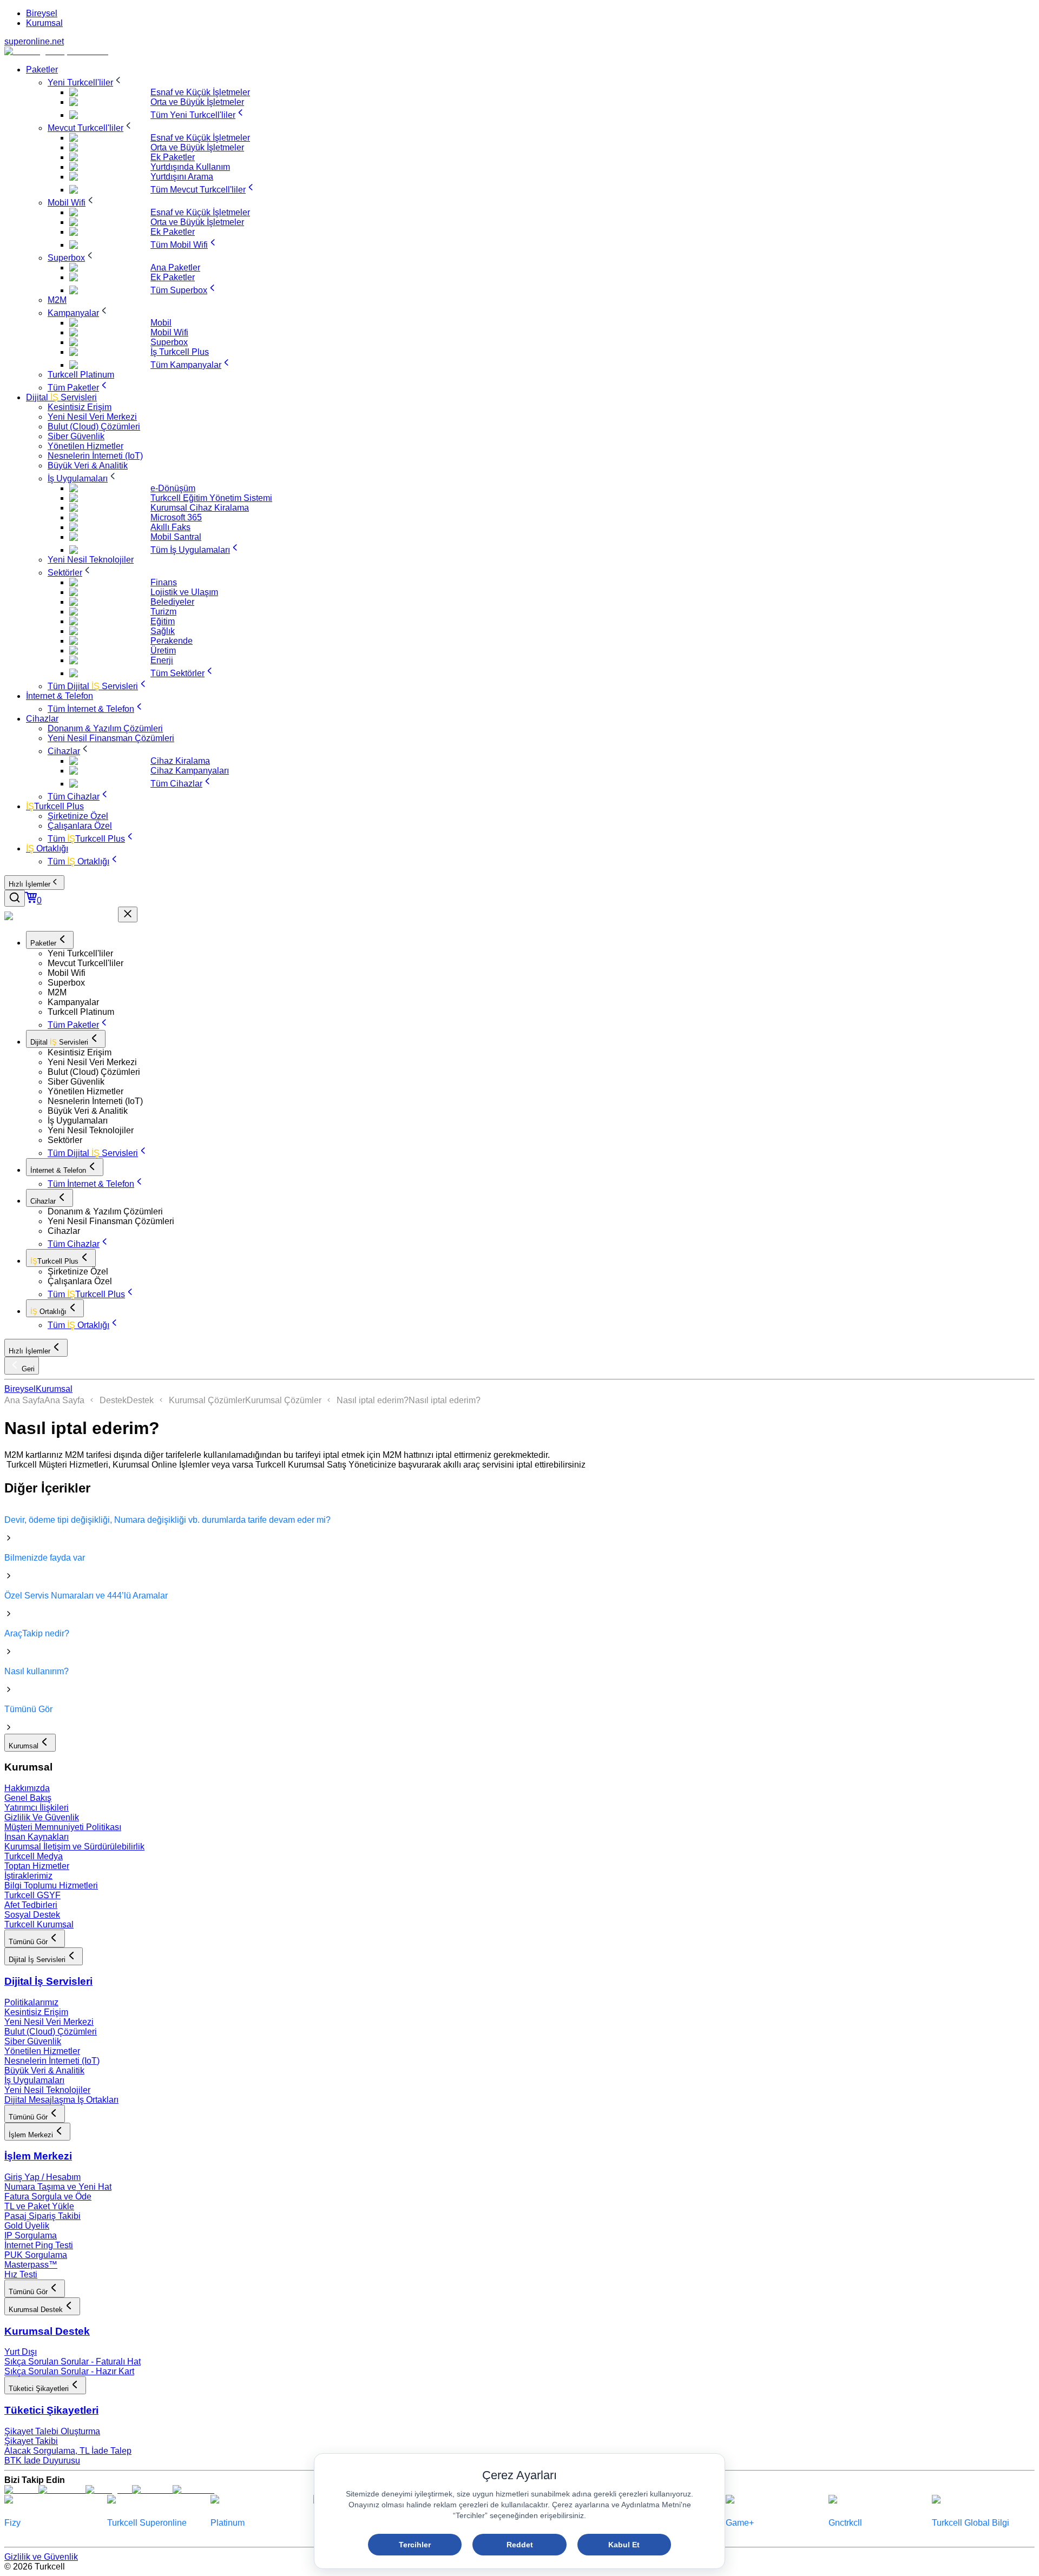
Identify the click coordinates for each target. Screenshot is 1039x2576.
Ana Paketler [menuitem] (175, 267)
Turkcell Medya (34, 1856)
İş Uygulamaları (34, 2080)
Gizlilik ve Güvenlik (41, 2557)
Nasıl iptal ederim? (373, 1400)
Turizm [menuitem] (163, 612)
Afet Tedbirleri (31, 1905)
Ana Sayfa (24, 1400)
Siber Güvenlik (33, 2041)
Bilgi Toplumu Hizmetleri (51, 1885)
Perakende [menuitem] (172, 641)
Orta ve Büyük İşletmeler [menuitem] (197, 102)
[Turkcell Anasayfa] (56, 51)
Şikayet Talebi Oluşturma (52, 2431)
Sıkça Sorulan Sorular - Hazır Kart (69, 2371)
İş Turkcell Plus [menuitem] (180, 352)
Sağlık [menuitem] (163, 631)
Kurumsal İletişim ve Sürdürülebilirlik (74, 1847)
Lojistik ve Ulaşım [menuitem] (184, 592)
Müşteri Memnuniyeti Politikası (63, 1827)
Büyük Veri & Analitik (44, 2070)
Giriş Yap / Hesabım (42, 2177)
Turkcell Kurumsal (39, 1924)
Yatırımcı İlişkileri (37, 1808)
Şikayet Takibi (31, 2441)
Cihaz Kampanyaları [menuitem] (190, 771)
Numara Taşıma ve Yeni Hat (58, 2187)
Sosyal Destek (32, 1915)
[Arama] (15, 898)
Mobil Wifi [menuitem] (169, 332)
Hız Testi (21, 2274)
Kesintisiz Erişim (36, 2012)
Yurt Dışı (21, 2352)
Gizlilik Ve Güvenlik (42, 1817)
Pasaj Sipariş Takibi (42, 2216)
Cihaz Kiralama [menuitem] (180, 761)
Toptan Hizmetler (37, 1866)
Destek (113, 1400)
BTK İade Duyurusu (42, 2461)
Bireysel (42, 13)
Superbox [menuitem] (169, 342)
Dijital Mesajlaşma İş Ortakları (61, 2100)
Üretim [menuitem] (163, 650)
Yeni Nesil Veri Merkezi (49, 2022)
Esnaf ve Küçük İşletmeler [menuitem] (200, 92)
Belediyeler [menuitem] (172, 602)
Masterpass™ (31, 2265)
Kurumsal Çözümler (207, 1400)
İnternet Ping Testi (39, 2245)
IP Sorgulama (31, 2235)
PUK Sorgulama (36, 2255)
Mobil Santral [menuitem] (176, 537)
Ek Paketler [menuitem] (173, 157)
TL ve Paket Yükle (39, 2206)
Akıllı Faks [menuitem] (170, 527)
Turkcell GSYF (32, 1895)
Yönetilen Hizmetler (42, 2051)
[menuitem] (42, 70)
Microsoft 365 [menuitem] (176, 517)
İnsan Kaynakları (37, 1837)
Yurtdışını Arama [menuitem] (182, 177)
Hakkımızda (27, 1788)
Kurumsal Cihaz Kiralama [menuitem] (200, 508)
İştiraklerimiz (28, 1876)
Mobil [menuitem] (161, 323)
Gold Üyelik (27, 2226)
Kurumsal (44, 23)
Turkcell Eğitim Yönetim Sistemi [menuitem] (211, 498)
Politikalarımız (31, 2002)
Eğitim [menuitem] (163, 621)
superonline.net (34, 41)
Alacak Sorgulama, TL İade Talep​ (68, 2451)
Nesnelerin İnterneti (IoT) (52, 2061)
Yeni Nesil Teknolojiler (47, 2090)
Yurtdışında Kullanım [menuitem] (190, 167)
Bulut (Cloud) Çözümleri (51, 2032)
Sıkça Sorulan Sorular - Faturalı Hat (73, 2362)
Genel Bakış (28, 1798)
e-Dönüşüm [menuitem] (173, 488)
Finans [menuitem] (164, 582)
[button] (541, 954)
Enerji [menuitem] (162, 660)
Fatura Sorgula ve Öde (48, 2197)
